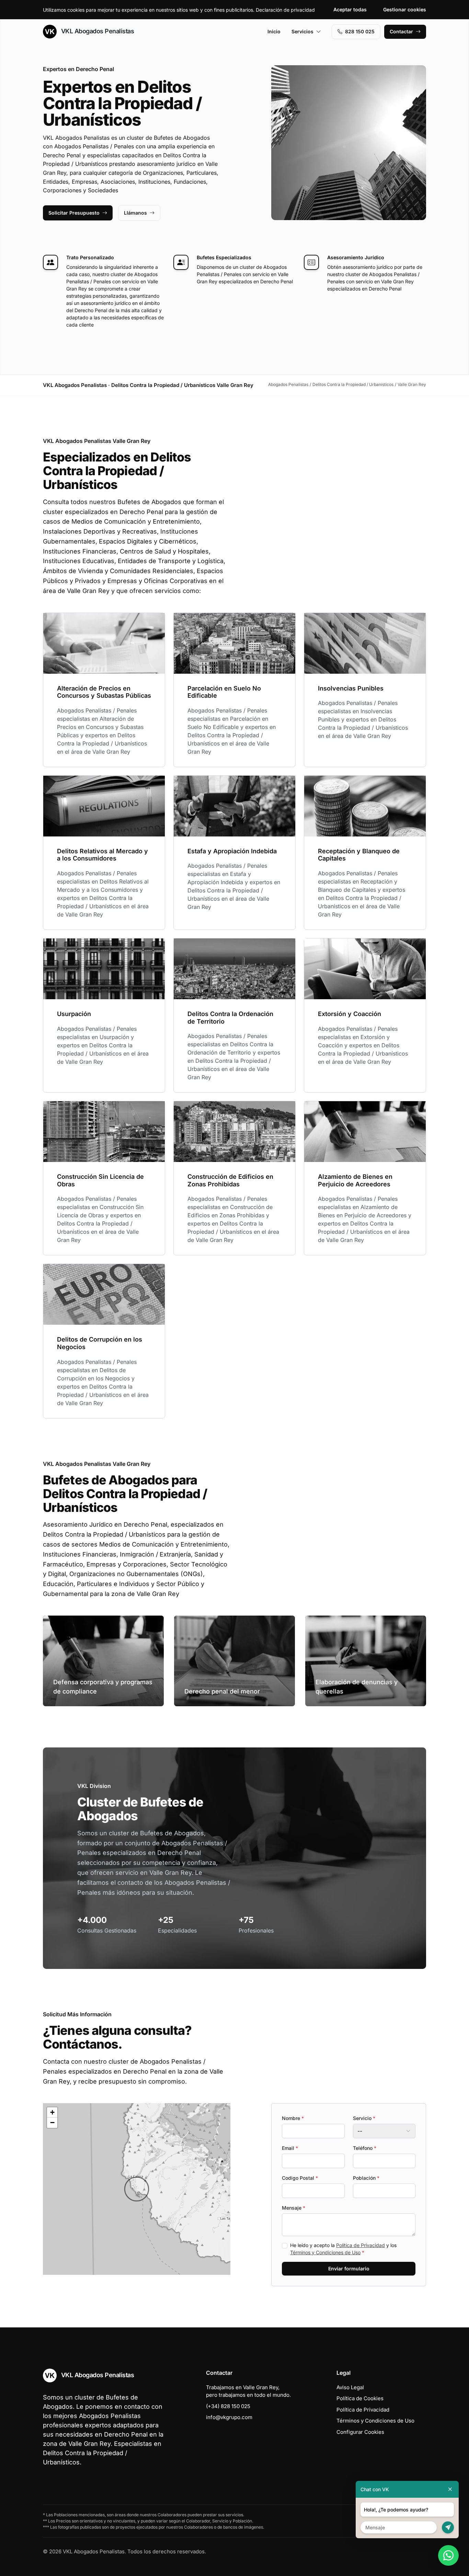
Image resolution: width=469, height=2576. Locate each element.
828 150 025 (360, 31)
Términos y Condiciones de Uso (325, 2252)
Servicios (302, 31)
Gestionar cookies (405, 9)
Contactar (401, 31)
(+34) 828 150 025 (228, 2406)
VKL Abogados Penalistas (97, 31)
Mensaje (294, 2208)
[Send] (448, 2527)
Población (366, 2178)
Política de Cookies (360, 2398)
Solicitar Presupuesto (74, 213)
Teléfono (365, 2148)
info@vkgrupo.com (229, 2417)
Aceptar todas (350, 9)
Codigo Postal (300, 2178)
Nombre (293, 2118)
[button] (137, 2189)
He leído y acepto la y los (343, 2249)
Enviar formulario (349, 2269)
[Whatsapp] (448, 2555)
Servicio (364, 2118)
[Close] (450, 2489)
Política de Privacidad (361, 2245)
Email (290, 2148)
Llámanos (135, 213)
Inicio (274, 31)
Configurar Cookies (360, 2432)
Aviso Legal (350, 2387)
